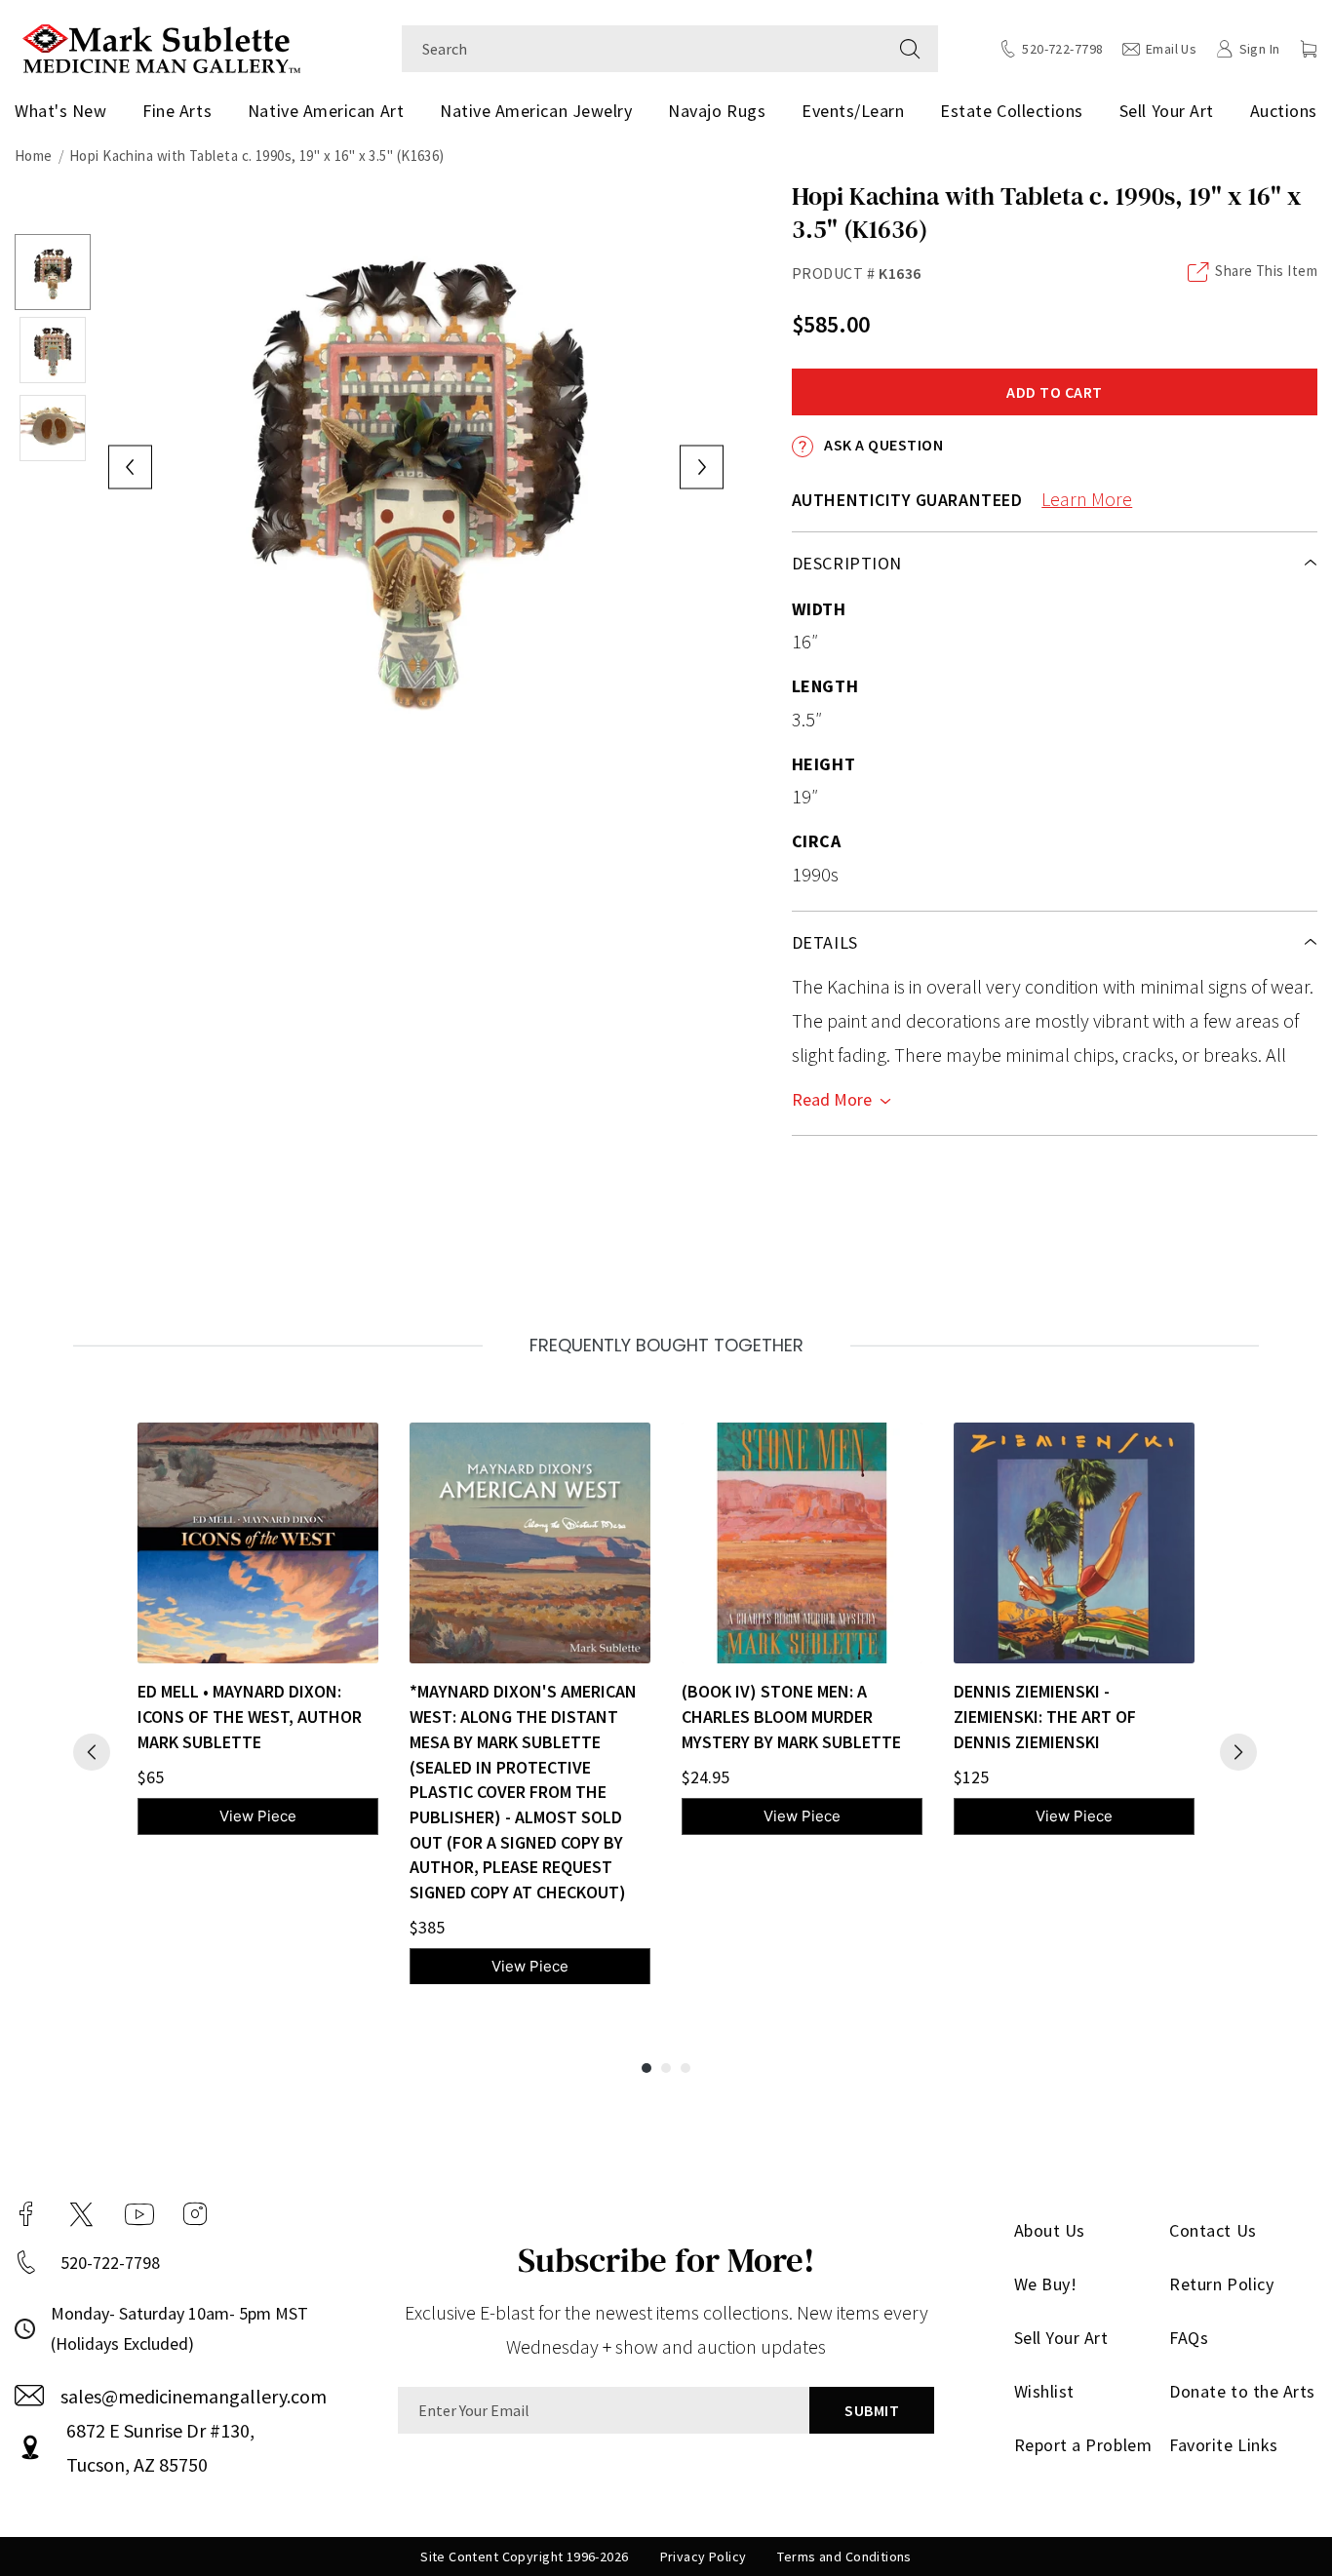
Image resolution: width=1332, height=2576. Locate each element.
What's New (60, 111)
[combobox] (642, 49)
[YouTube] (139, 2214)
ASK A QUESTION (882, 445)
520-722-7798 (110, 2263)
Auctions (1284, 111)
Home (34, 156)
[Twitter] (81, 2214)
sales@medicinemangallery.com (194, 2396)
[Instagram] (195, 2214)
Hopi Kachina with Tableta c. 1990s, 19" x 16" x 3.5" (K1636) (257, 156)
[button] (1309, 49)
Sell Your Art (1167, 111)
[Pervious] (92, 1752)
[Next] (1238, 1752)
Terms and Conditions (844, 2556)
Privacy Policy (704, 2556)
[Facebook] (26, 2214)
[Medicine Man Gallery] (161, 46)
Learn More (1087, 499)
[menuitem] (64, 111)
